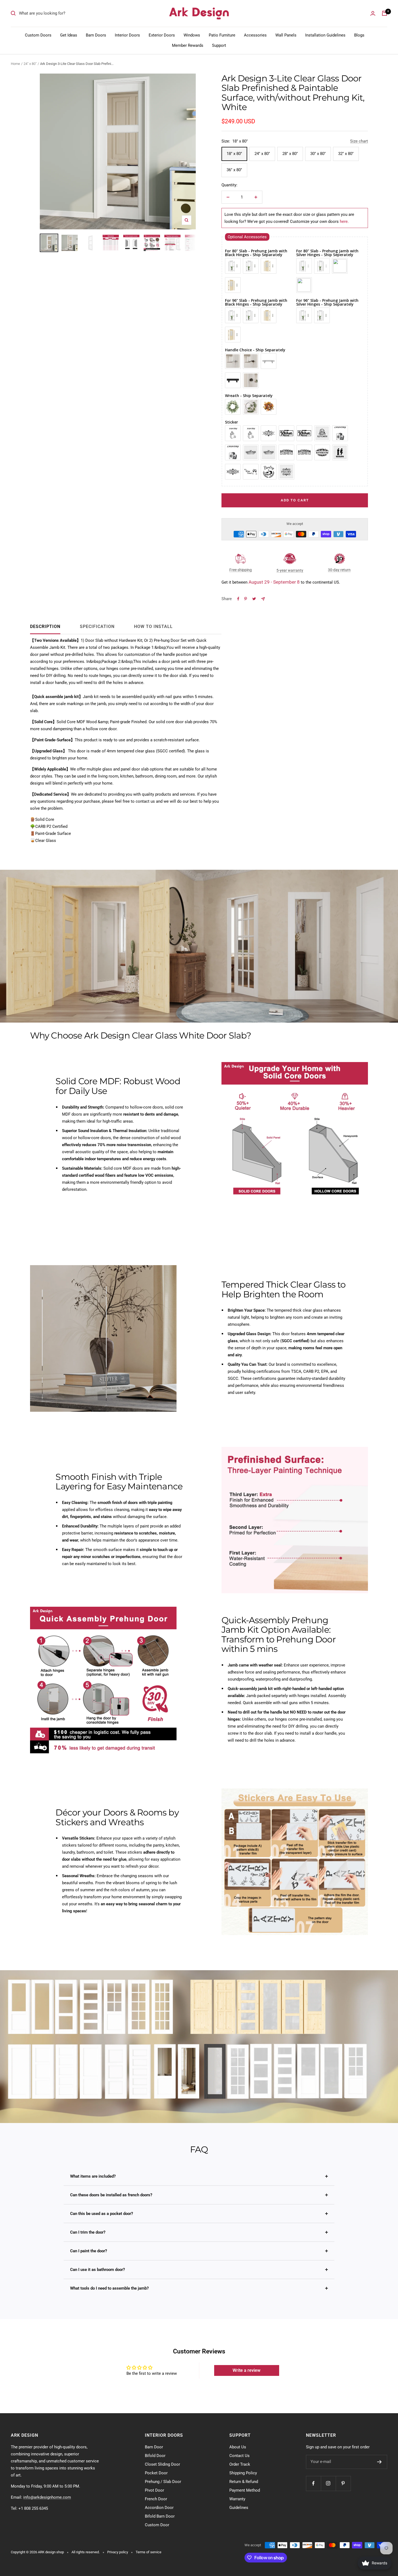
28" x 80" (290, 154)
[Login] (373, 13)
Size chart (359, 141)
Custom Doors (38, 35)
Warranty (237, 2499)
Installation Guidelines (325, 35)
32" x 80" (346, 154)
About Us (238, 2447)
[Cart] (384, 13)
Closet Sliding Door (162, 2464)
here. (344, 221)
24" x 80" (30, 64)
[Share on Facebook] (238, 599)
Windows (192, 35)
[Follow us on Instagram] (328, 2483)
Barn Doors (96, 35)
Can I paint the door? (89, 2251)
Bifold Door (155, 2456)
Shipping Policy (243, 2473)
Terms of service (149, 2552)
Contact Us (239, 2456)
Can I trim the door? (88, 2232)
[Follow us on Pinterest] (343, 2483)
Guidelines (239, 2508)
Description (45, 626)
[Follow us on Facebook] (313, 2483)
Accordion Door (159, 2508)
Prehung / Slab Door (163, 2482)
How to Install (153, 626)
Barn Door (154, 2447)
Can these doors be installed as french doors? (111, 2195)
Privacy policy (118, 2552)
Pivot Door (154, 2490)
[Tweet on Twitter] (254, 599)
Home (15, 64)
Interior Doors (127, 35)
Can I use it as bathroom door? (97, 2270)
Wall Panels (286, 35)
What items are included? (93, 2176)
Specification (97, 626)
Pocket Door (156, 2473)
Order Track (240, 2464)
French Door (156, 2499)
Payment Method (245, 2490)
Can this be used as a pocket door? (102, 2214)
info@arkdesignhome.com (47, 2497)
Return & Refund (244, 2482)
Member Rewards (188, 45)
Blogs (359, 35)
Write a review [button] (247, 2370)
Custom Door (157, 2525)
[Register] (379, 2462)
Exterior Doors (162, 35)
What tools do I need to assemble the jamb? (109, 2288)
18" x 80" (234, 154)
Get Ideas (69, 35)
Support (219, 45)
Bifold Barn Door (160, 2516)
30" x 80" (318, 154)
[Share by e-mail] (263, 599)
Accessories (255, 35)
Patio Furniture (222, 35)
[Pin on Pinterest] (246, 599)
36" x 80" (234, 170)
